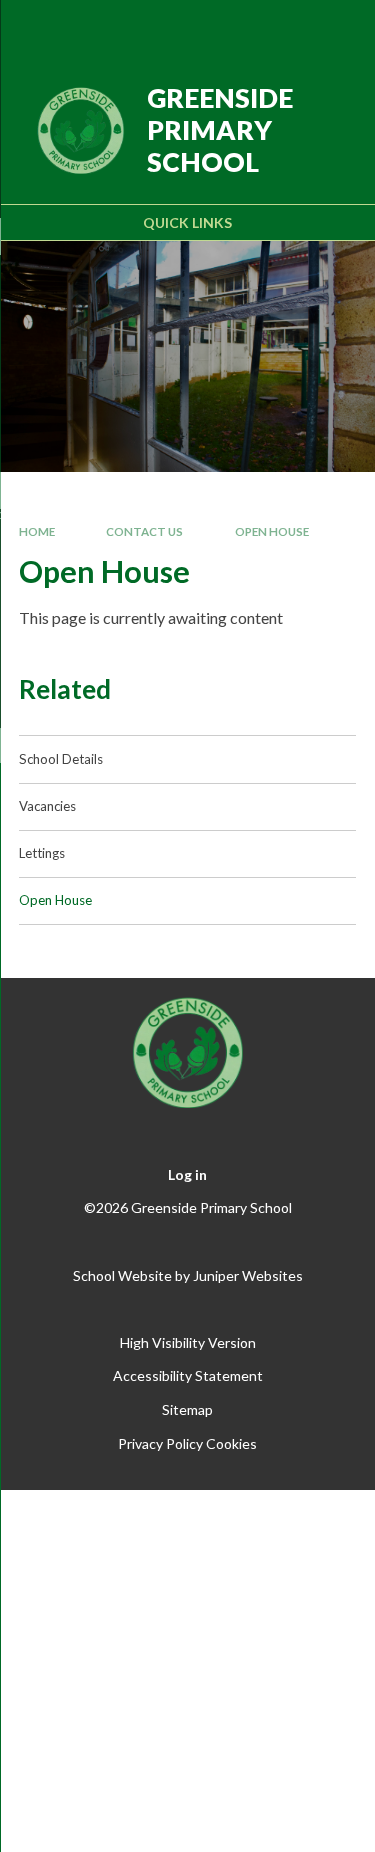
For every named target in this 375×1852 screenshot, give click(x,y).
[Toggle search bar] (282, 28)
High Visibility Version (188, 1342)
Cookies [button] (231, 1443)
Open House (272, 531)
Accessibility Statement (188, 1375)
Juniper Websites (248, 1275)
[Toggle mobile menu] (334, 28)
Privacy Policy (160, 1443)
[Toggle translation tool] (232, 28)
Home (37, 531)
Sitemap (187, 1409)
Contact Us (144, 531)
